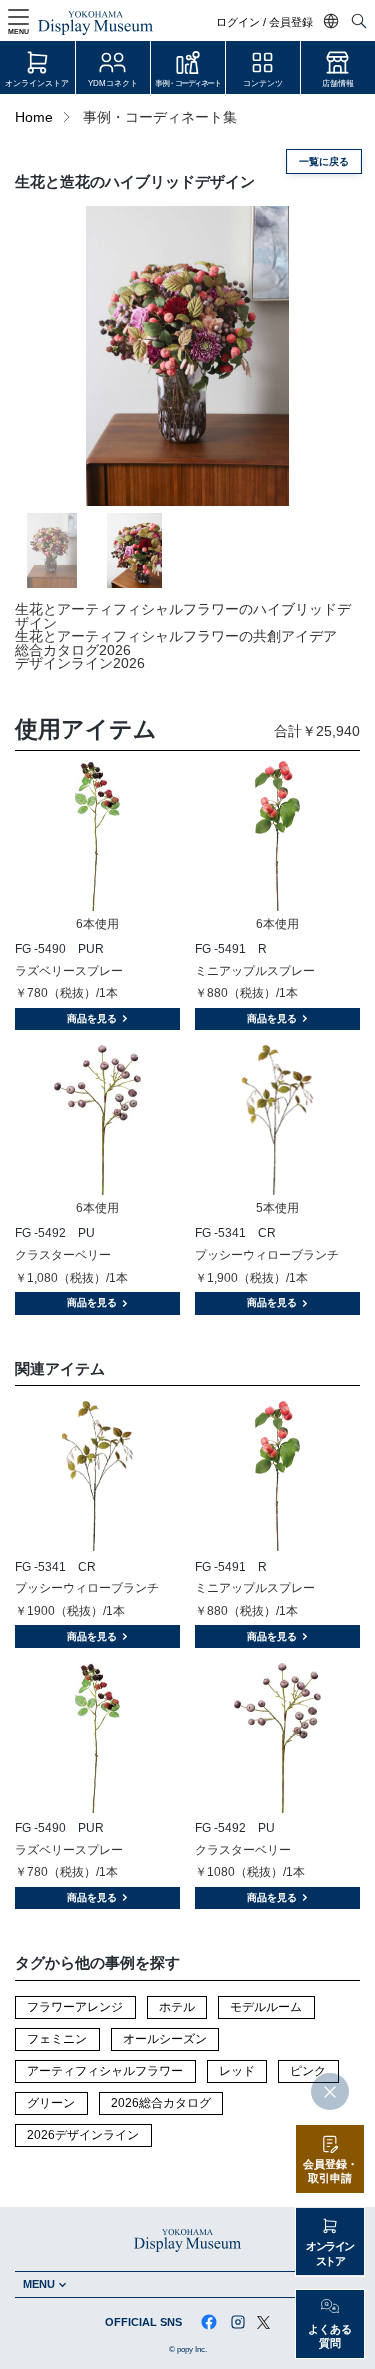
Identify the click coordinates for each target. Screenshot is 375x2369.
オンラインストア (37, 83)
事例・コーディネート (187, 83)
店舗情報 (338, 83)
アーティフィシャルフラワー (105, 2071)
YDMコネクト (113, 83)
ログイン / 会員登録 (264, 22)
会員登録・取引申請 (330, 2171)
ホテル (177, 2007)
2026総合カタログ (161, 2103)
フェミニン (57, 2039)
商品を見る (92, 1018)
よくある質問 (330, 2336)
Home (34, 117)
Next (325, 356)
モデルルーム (266, 2007)
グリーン (51, 2103)
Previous (49, 356)
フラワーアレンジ (75, 2007)
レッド (237, 2071)
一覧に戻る (324, 161)
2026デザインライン (83, 2135)
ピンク (308, 2071)
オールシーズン (165, 2039)
